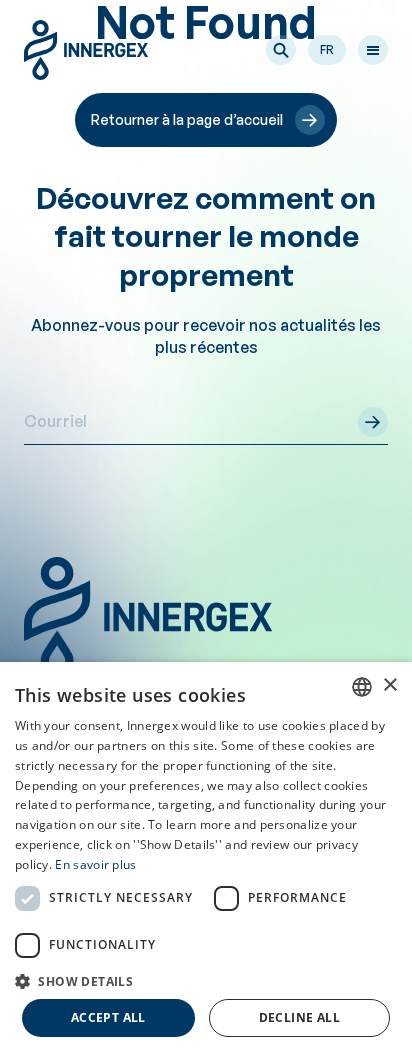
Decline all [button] (299, 1017)
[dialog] (206, 859)
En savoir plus (95, 864)
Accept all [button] (108, 1017)
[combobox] (362, 687)
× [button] (389, 685)
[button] (281, 50)
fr (327, 49)
